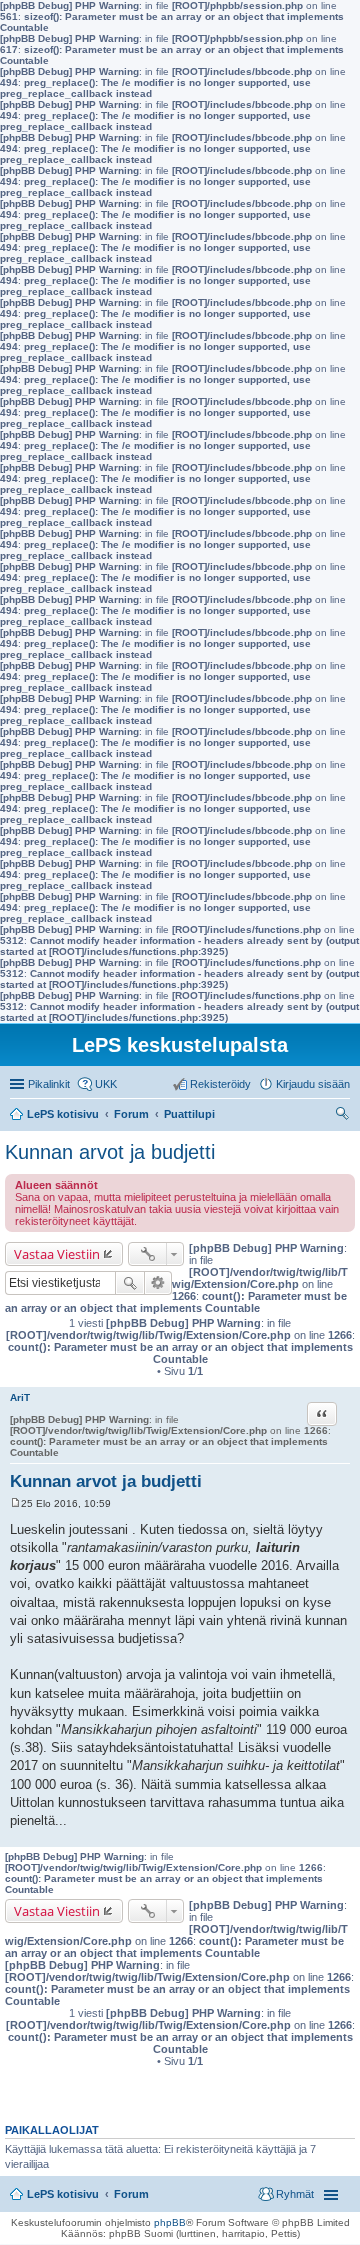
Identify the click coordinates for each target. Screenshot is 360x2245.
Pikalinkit (49, 1084)
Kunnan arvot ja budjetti (110, 1152)
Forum (131, 2194)
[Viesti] (15, 1503)
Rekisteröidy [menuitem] (220, 1084)
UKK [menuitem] (106, 1084)
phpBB (170, 2222)
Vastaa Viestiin (57, 1254)
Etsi (130, 1283)
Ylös (344, 1836)
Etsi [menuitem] (344, 1116)
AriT (20, 1397)
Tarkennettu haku (158, 1283)
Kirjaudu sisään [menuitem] (313, 1084)
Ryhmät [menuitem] (295, 2194)
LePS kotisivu (63, 2194)
